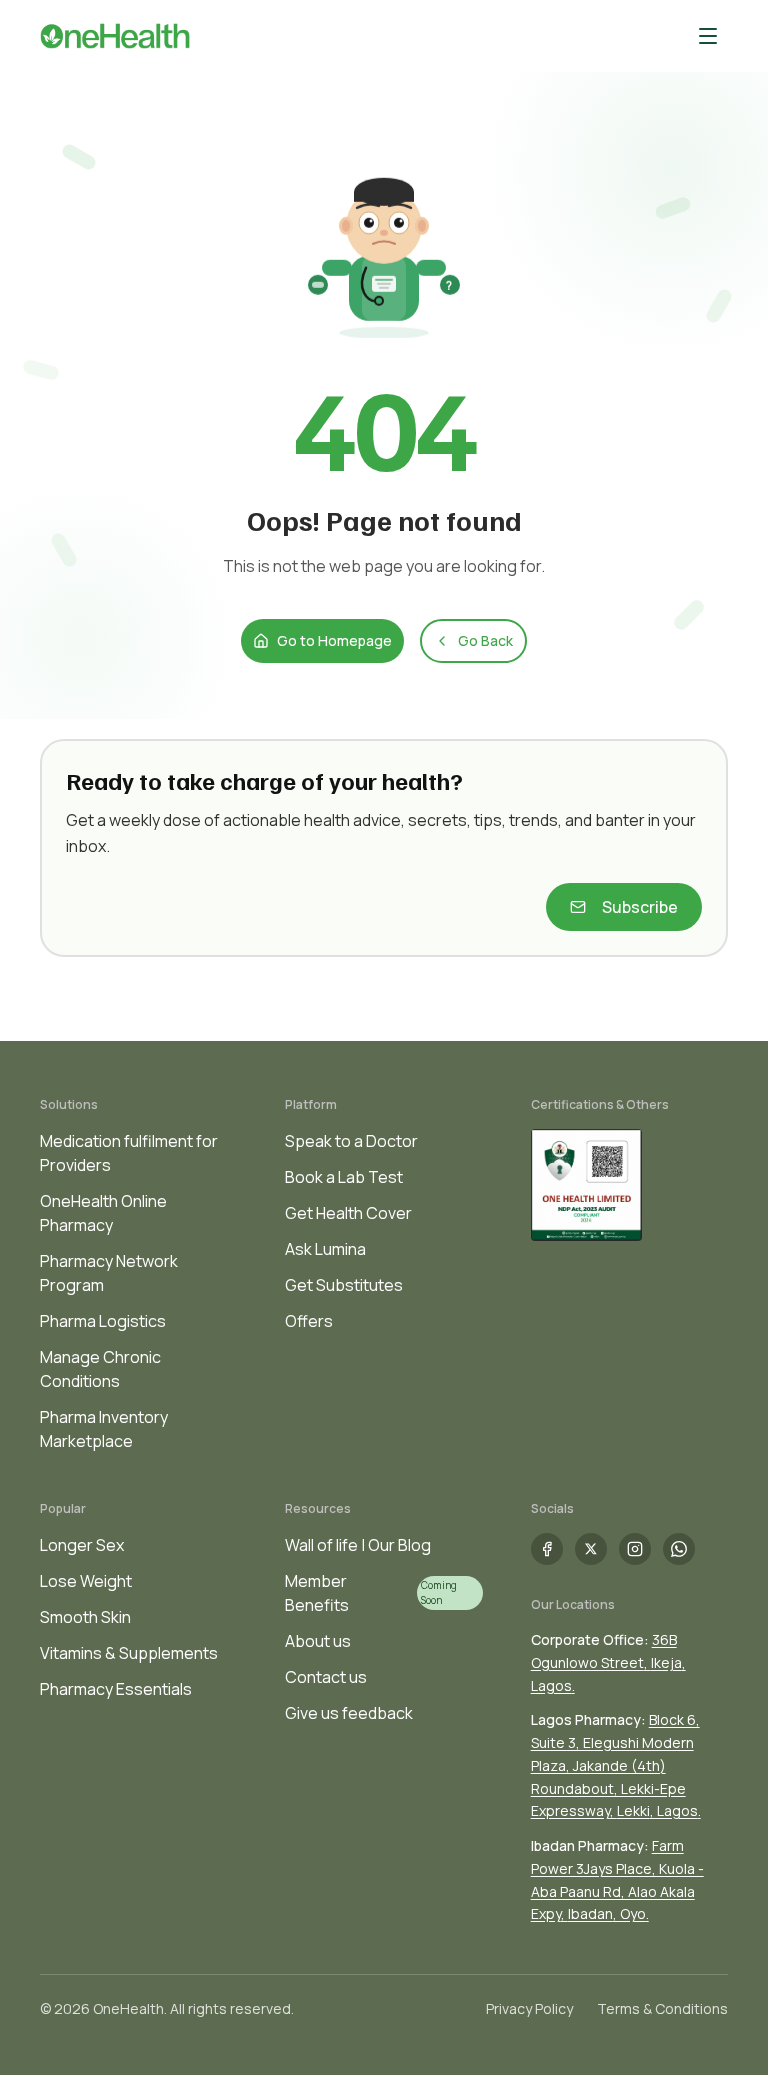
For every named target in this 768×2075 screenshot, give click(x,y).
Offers (309, 1321)
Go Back (485, 640)
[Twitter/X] (591, 1549)
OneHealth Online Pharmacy (103, 1213)
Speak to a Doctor (351, 1141)
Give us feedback (349, 1713)
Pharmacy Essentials (116, 1689)
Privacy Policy (529, 2008)
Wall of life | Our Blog (358, 1545)
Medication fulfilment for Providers (129, 1153)
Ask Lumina (325, 1249)
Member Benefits (317, 1593)
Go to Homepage (334, 640)
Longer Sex (82, 1545)
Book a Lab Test (344, 1177)
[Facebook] (547, 1549)
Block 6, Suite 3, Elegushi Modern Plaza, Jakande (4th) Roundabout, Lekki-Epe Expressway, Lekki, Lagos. (616, 1765)
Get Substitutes (344, 1285)
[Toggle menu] (708, 36)
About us (318, 1641)
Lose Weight (86, 1581)
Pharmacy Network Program (109, 1273)
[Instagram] (635, 1549)
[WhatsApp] (679, 1549)
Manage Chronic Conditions (100, 1369)
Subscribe (640, 907)
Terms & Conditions (662, 2008)
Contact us (326, 1677)
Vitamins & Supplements (129, 1653)
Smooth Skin (85, 1617)
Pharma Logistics (103, 1321)
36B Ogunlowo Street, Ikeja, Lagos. (608, 1662)
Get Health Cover (348, 1213)
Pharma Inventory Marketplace (104, 1429)
